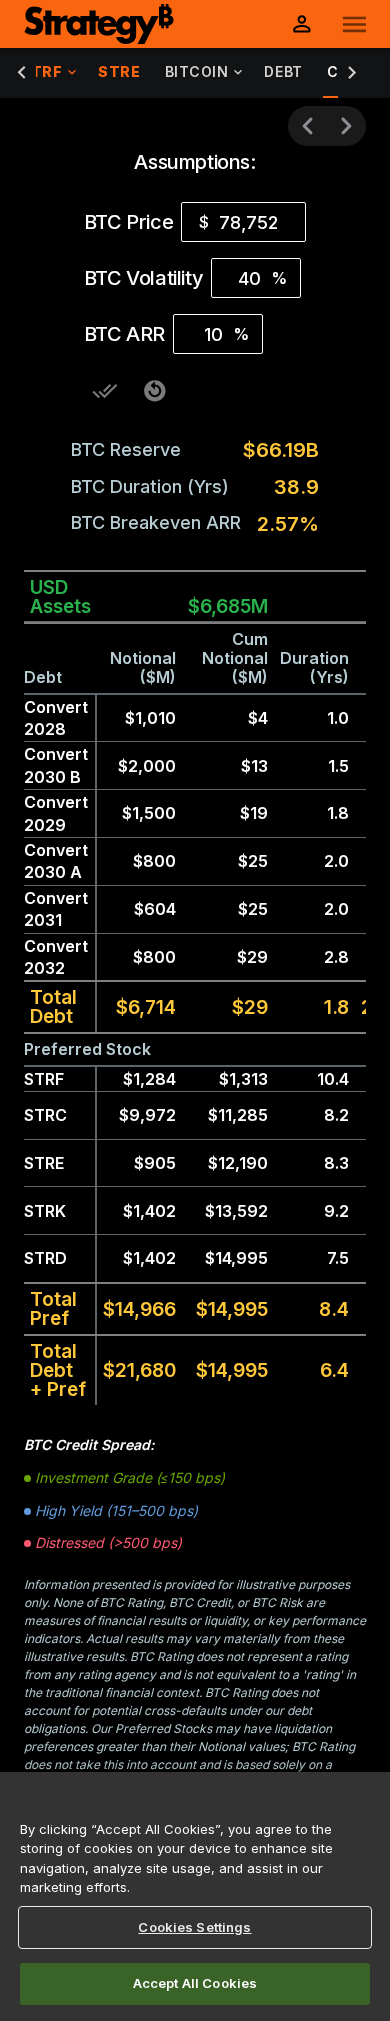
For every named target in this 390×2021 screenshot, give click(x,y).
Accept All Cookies (195, 1983)
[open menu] (354, 24)
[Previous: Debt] (308, 126)
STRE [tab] (119, 71)
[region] (195, 1896)
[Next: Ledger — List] (346, 126)
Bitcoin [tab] (197, 71)
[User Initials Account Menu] (302, 24)
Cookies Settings (194, 1927)
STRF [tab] (41, 71)
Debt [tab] (283, 71)
